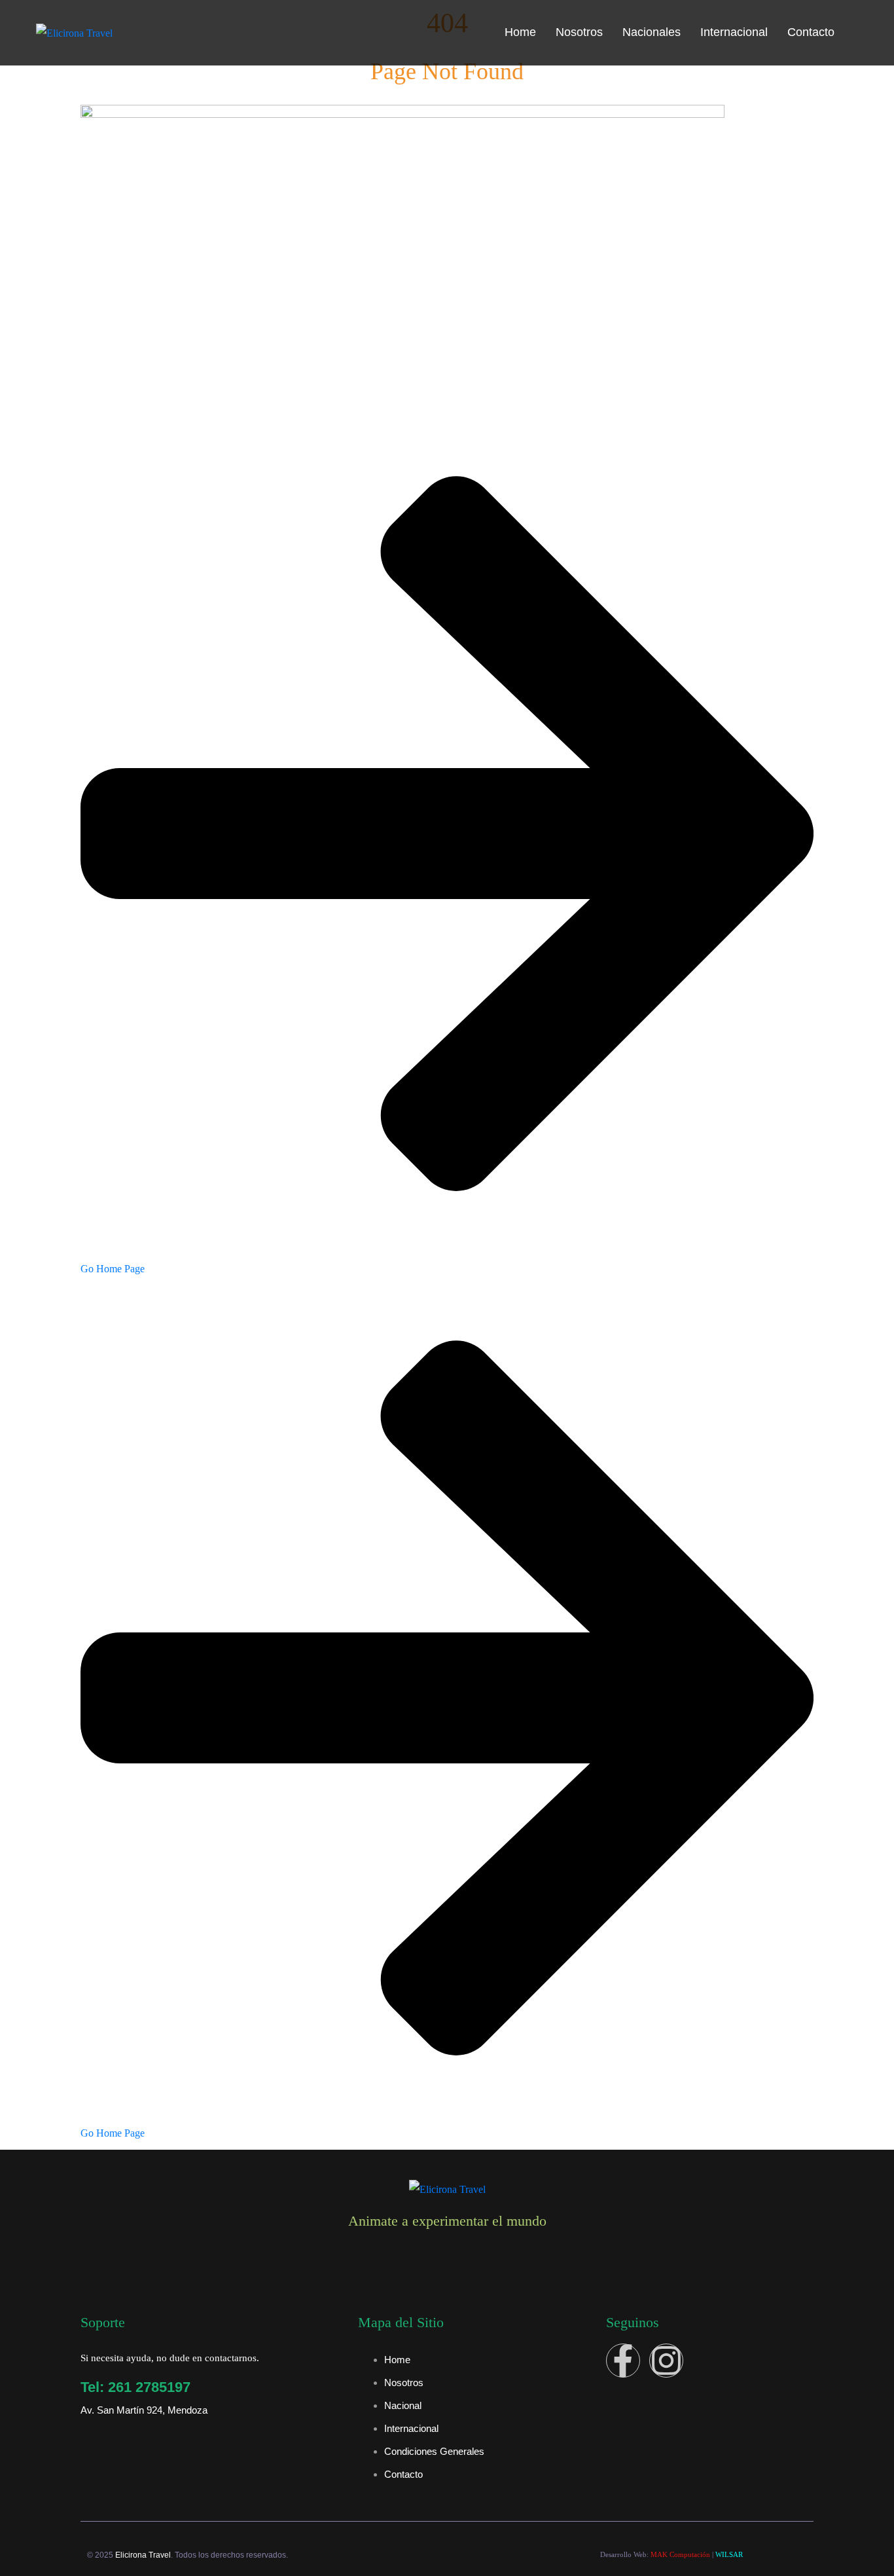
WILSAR (729, 2554)
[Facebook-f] (623, 2361)
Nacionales (652, 32)
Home (520, 32)
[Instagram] (666, 2361)
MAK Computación (680, 2554)
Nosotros (579, 32)
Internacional (734, 32)
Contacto (811, 32)
